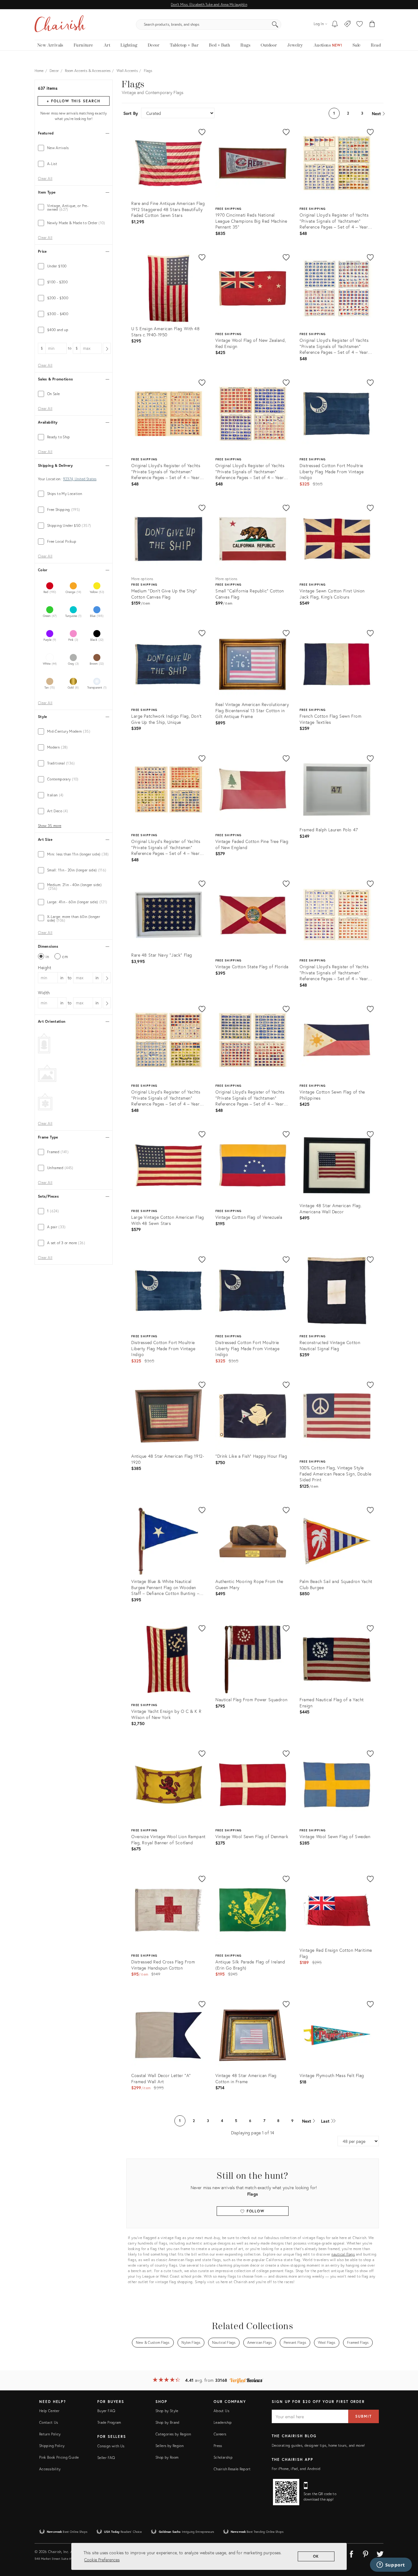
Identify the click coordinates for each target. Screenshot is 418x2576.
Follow (255, 2211)
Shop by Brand (168, 2422)
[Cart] (372, 25)
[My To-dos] (335, 25)
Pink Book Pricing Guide (59, 2457)
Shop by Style (167, 2411)
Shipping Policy (52, 2446)
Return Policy (50, 2434)
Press (218, 2446)
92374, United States (80, 479)
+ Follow (73, 101)
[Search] (275, 25)
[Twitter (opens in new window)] (380, 2553)
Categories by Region (173, 2434)
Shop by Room (167, 2457)
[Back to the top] (406, 2544)
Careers (220, 2434)
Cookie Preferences (102, 2560)
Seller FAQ (106, 2458)
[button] (360, 25)
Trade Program (109, 2422)
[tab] (74, 148)
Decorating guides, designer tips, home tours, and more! (318, 2445)
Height (45, 967)
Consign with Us (111, 2446)
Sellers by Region (170, 2446)
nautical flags (343, 2254)
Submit (364, 2416)
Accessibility (50, 2469)
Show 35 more (50, 826)
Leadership (223, 2422)
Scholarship (223, 2457)
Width (44, 993)
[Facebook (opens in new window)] (351, 2553)
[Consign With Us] (347, 25)
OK (316, 2556)
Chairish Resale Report (232, 2469)
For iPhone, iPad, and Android (296, 2469)
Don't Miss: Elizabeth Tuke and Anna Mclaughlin (209, 4)
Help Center (49, 2411)
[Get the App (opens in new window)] (286, 2492)
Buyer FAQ (106, 2411)
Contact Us (49, 2422)
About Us (221, 2411)
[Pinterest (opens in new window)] (366, 2553)
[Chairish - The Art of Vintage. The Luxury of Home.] (60, 25)
